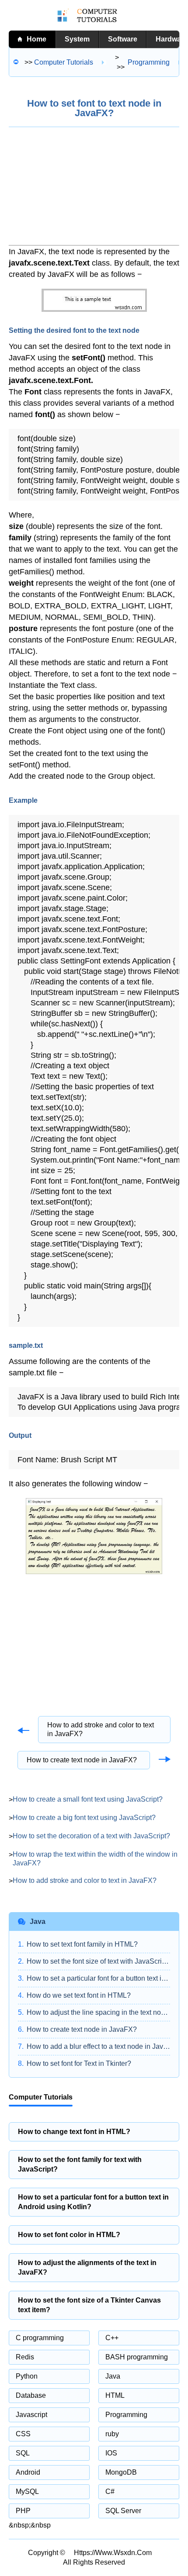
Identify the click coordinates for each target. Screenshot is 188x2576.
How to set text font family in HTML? (82, 1944)
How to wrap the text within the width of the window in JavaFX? (95, 1859)
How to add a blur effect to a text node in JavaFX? (98, 2046)
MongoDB (121, 2472)
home (37, 39)
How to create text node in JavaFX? (82, 1760)
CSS (23, 2434)
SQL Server (123, 2511)
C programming (40, 2338)
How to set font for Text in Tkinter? (79, 2063)
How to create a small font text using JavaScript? (88, 1799)
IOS (111, 2453)
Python (27, 2376)
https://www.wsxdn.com (113, 2553)
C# (110, 2491)
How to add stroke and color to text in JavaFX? (101, 1729)
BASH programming (137, 2357)
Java (113, 2376)
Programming (126, 2415)
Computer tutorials (64, 62)
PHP (23, 2511)
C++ (112, 2338)
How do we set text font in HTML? (79, 1995)
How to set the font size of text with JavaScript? (98, 1961)
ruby (112, 2434)
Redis (25, 2357)
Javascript (31, 2415)
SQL (23, 2453)
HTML (115, 2395)
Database (31, 2395)
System (77, 39)
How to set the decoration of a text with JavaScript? (91, 1836)
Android (28, 2472)
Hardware (172, 39)
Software (123, 39)
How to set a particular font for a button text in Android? (98, 1978)
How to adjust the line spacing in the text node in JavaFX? (98, 2012)
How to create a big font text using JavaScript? (84, 1818)
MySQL (27, 2491)
